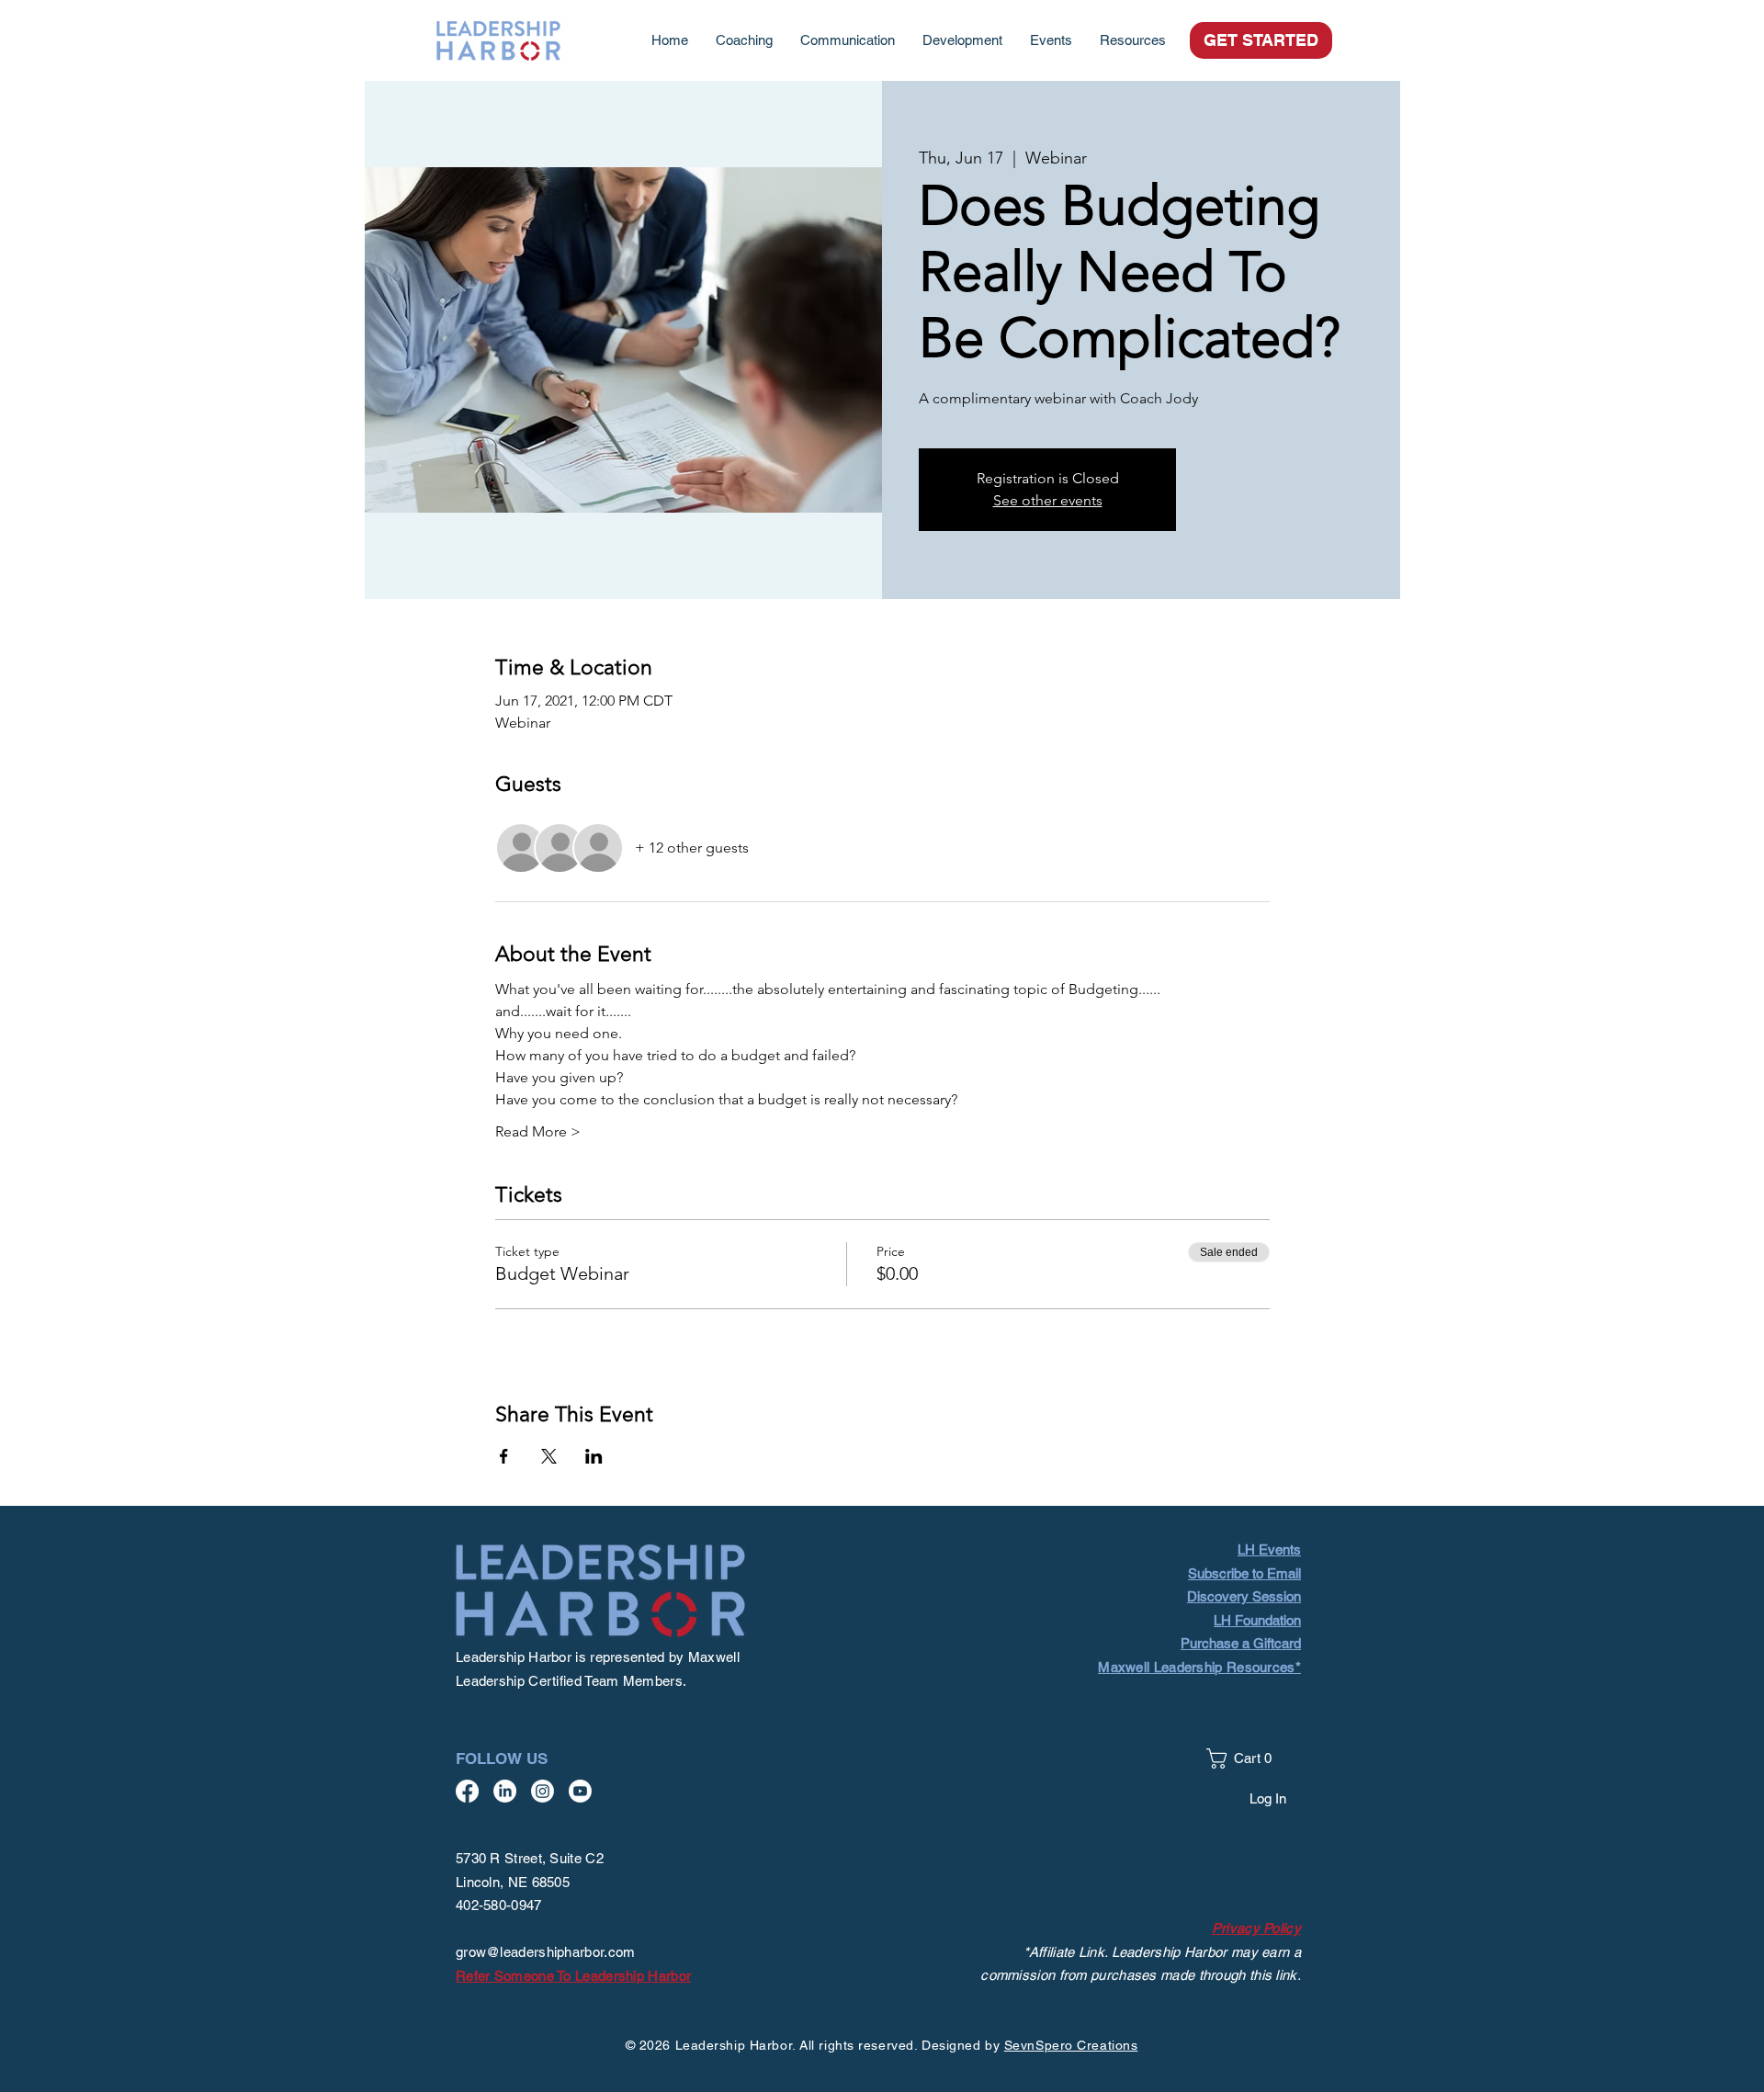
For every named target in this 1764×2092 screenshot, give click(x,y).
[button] (1133, 40)
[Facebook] (467, 1791)
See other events (1048, 500)
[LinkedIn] (505, 1791)
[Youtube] (580, 1791)
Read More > (538, 1131)
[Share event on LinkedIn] (594, 1456)
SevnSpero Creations (1071, 2045)
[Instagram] (543, 1791)
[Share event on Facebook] (504, 1456)
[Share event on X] (549, 1456)
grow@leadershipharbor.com (546, 1952)
